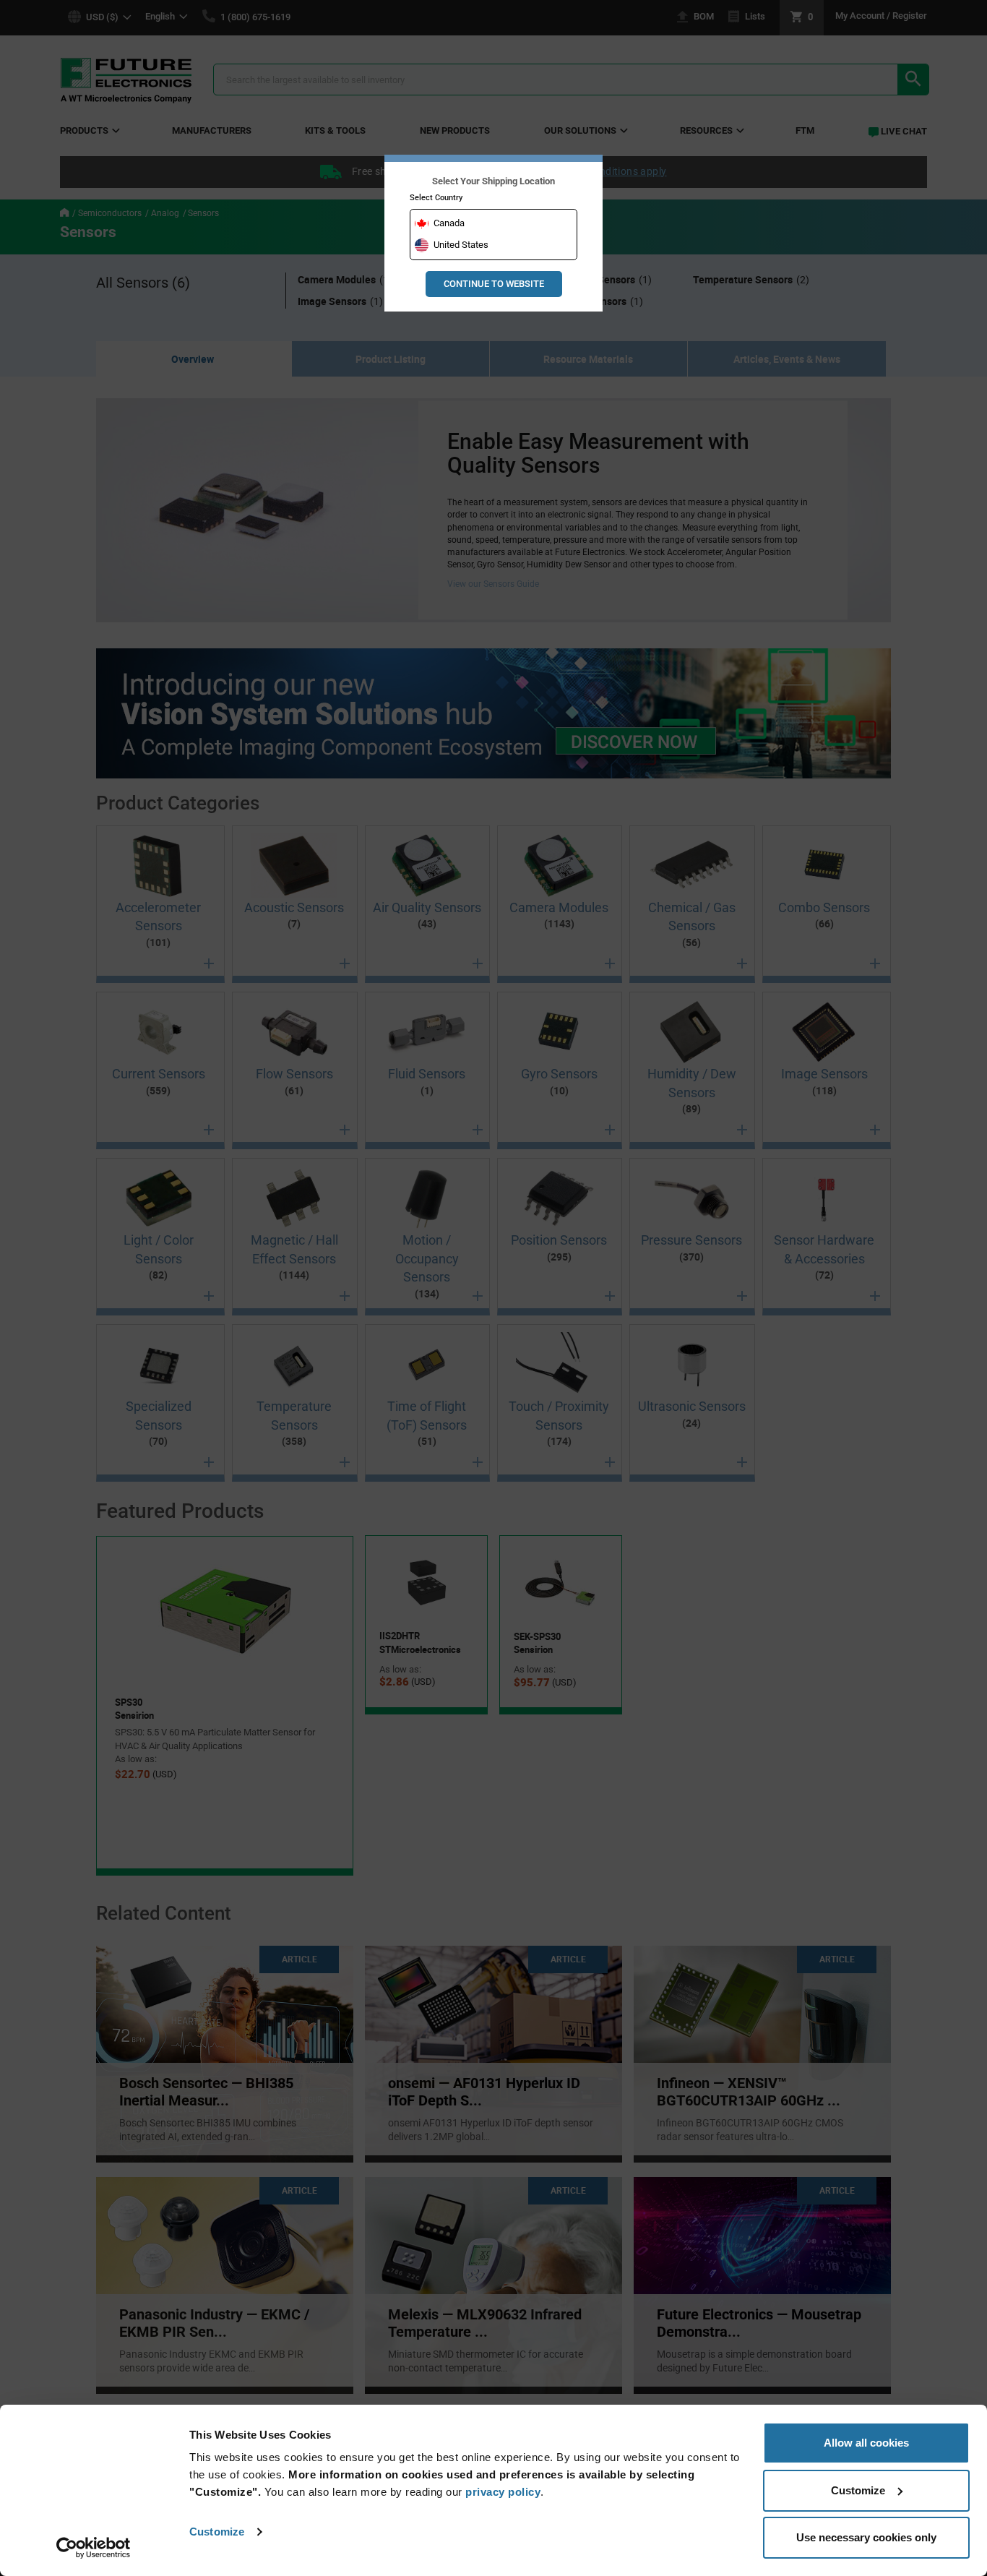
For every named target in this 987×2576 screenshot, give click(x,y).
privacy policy (503, 2492)
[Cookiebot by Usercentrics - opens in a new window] (94, 2548)
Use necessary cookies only (866, 2537)
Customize (217, 2532)
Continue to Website (494, 284)
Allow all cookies (866, 2443)
